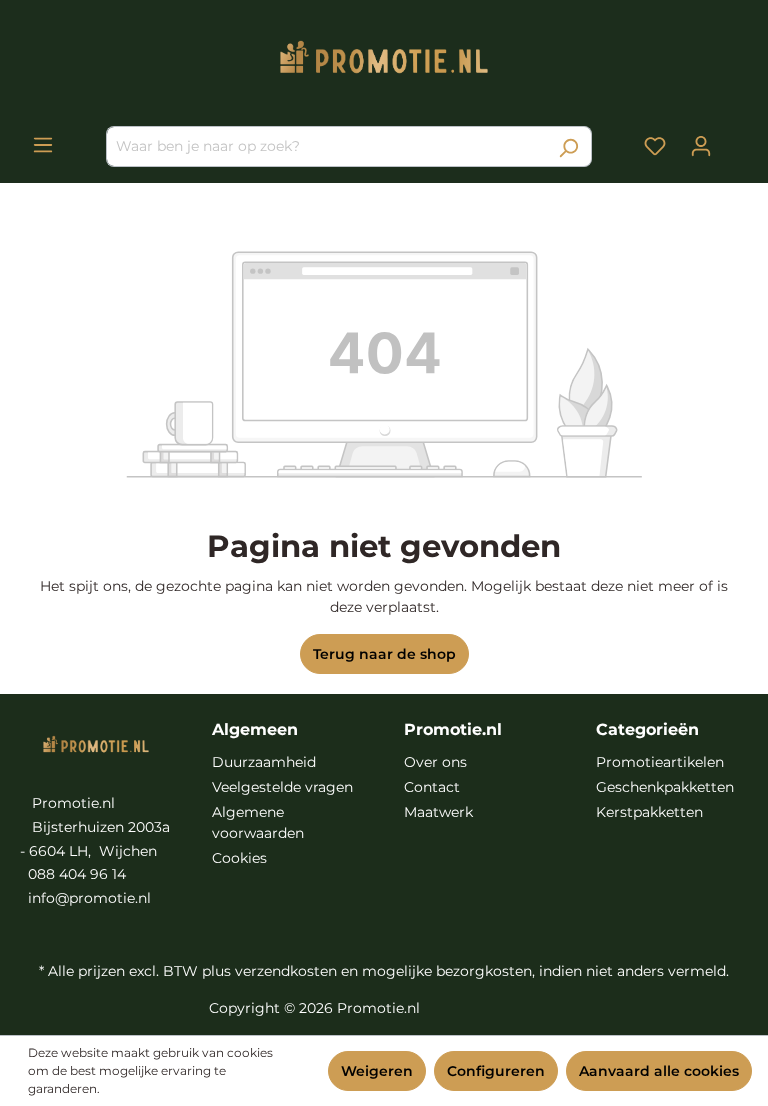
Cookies (239, 858)
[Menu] (43, 145)
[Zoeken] (568, 146)
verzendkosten (286, 971)
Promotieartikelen (660, 762)
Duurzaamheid (264, 762)
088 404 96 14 (77, 874)
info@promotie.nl (89, 898)
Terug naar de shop (384, 654)
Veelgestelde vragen (282, 787)
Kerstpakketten (649, 812)
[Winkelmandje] (736, 139)
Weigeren (377, 1071)
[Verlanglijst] (655, 146)
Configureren (496, 1071)
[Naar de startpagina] (384, 61)
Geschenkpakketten (665, 787)
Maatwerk (438, 812)
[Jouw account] (701, 146)
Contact (432, 787)
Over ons (435, 762)
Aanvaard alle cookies (659, 1071)
